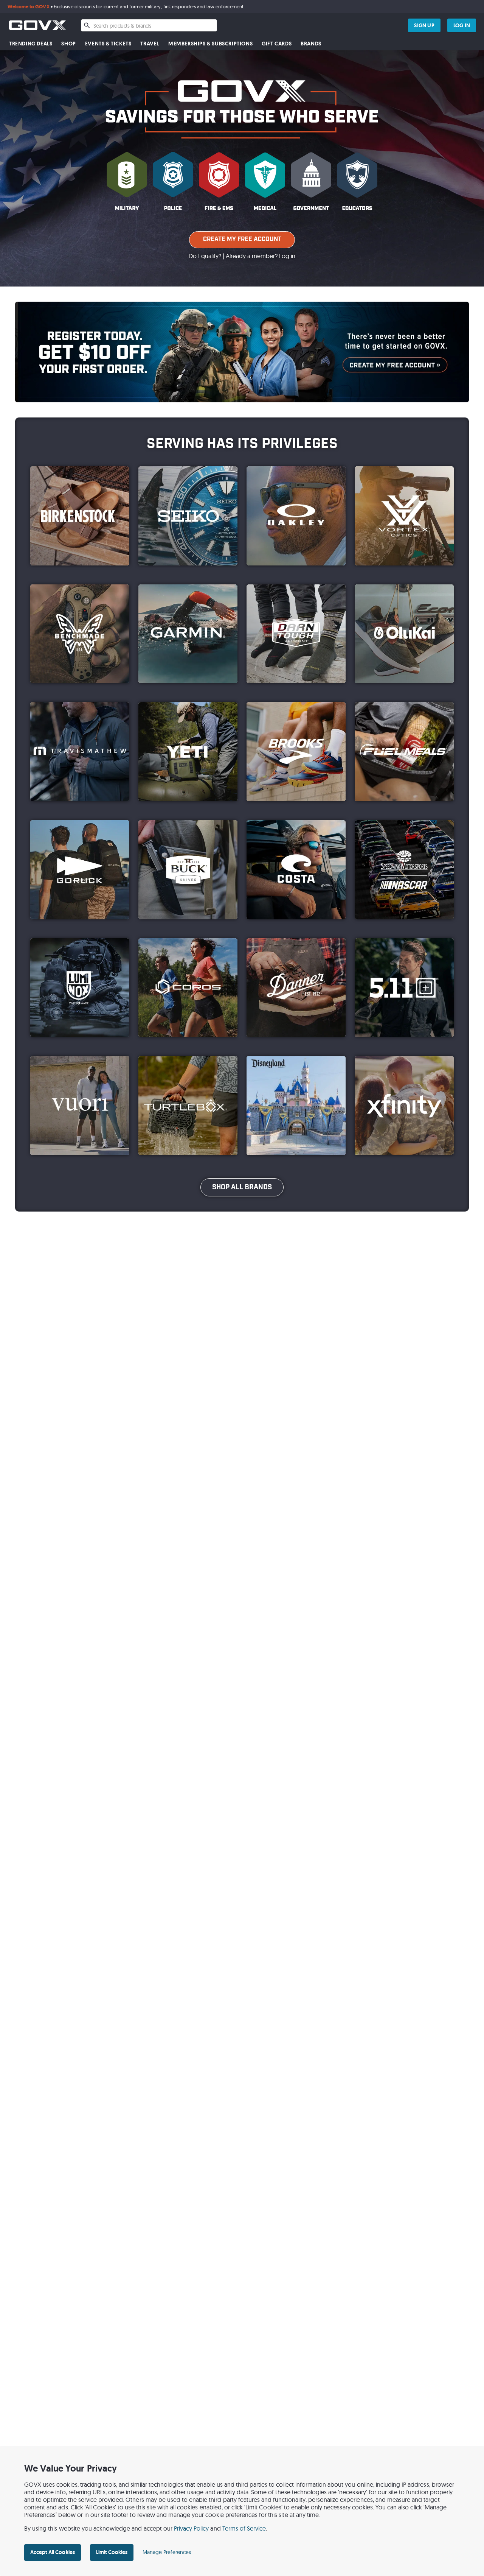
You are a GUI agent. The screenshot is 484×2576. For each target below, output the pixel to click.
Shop (68, 44)
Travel (150, 44)
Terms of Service (244, 2528)
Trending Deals (31, 44)
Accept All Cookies (53, 2552)
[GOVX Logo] (37, 25)
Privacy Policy (192, 2528)
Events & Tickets (108, 44)
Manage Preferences (167, 2552)
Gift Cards (277, 44)
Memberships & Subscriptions (210, 44)
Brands (311, 44)
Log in (287, 256)
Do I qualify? (205, 256)
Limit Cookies (112, 2552)
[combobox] (149, 25)
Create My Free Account (242, 239)
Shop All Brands (242, 1187)
